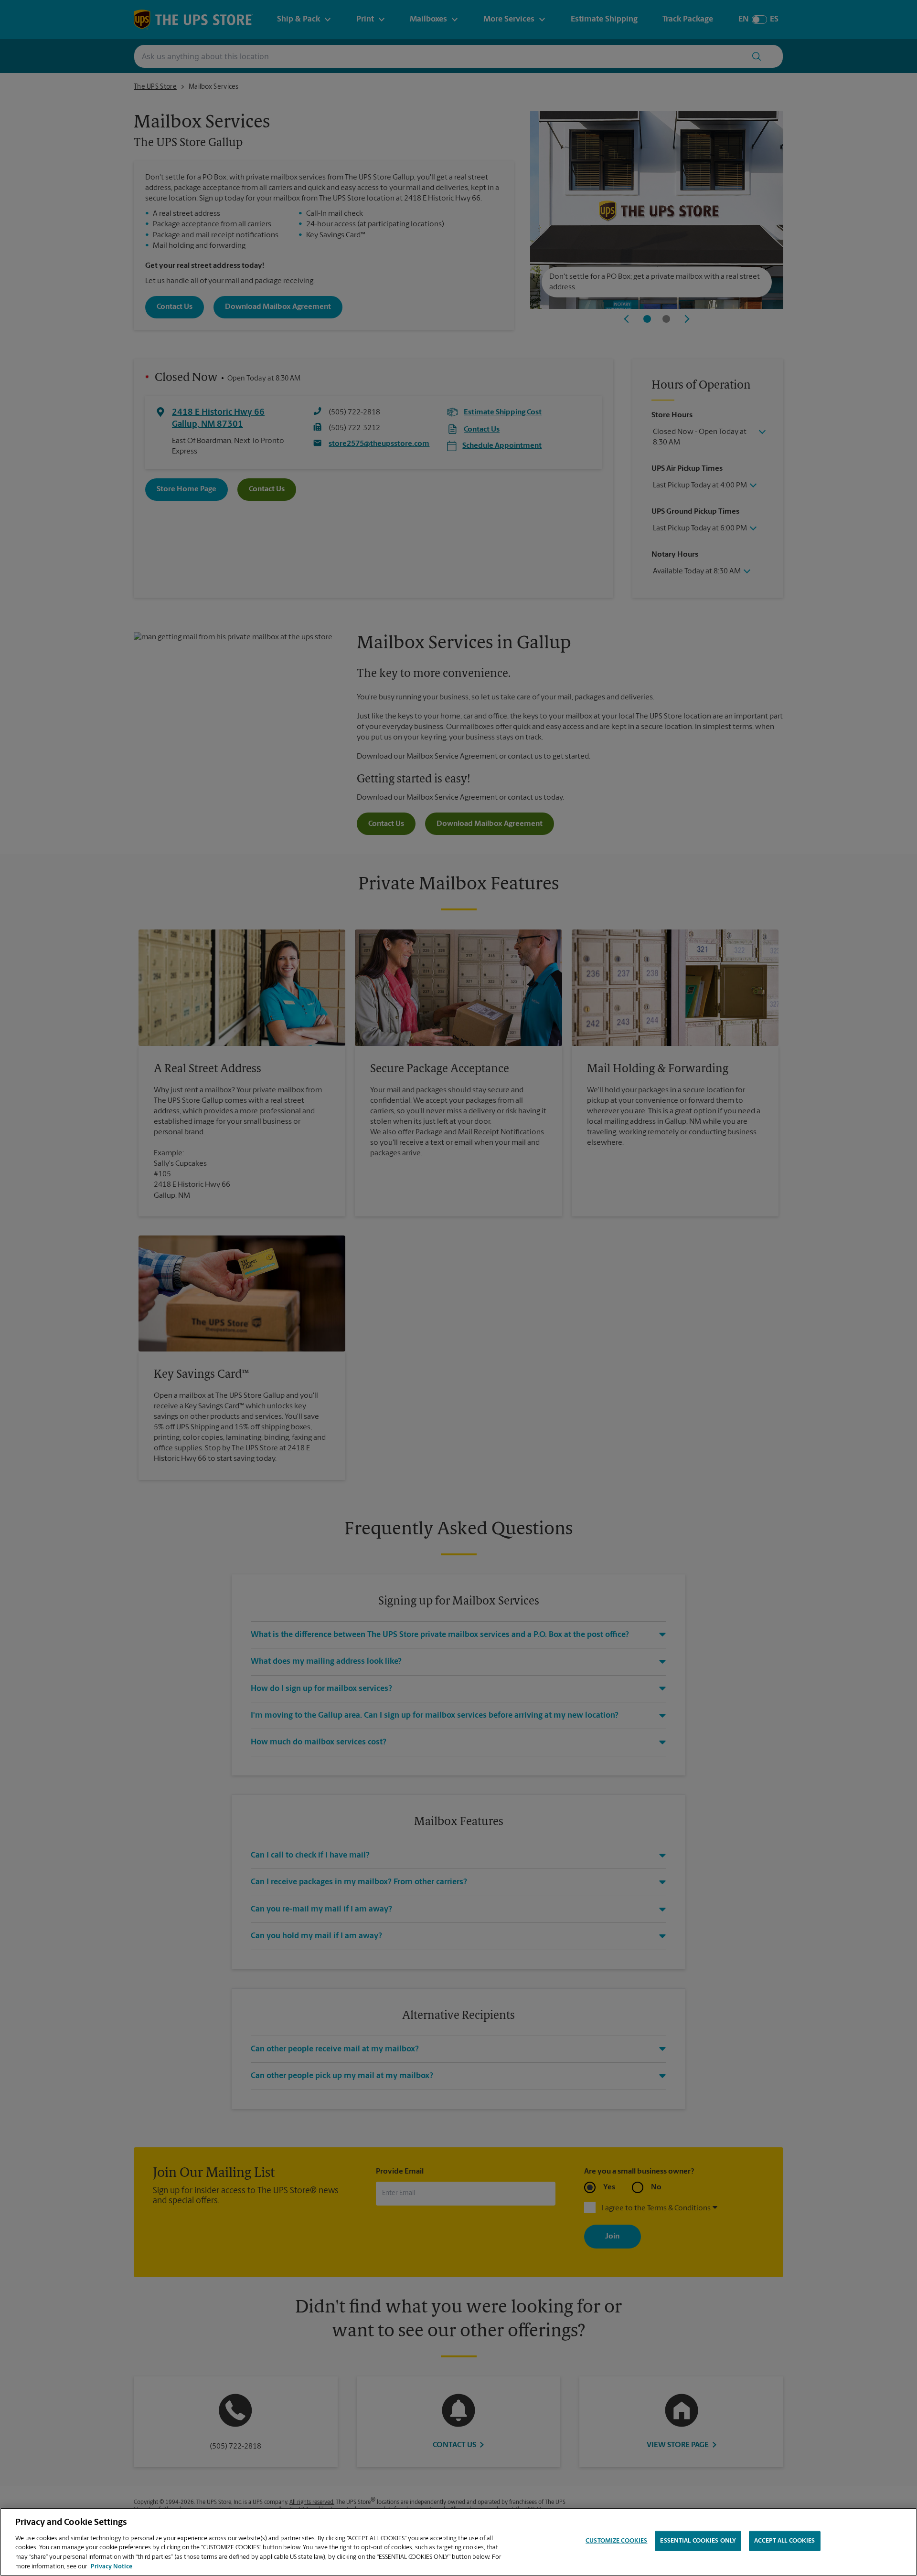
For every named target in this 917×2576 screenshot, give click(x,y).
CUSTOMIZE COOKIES (616, 2541)
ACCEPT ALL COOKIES (784, 2541)
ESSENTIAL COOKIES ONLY (698, 2541)
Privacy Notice (112, 2566)
